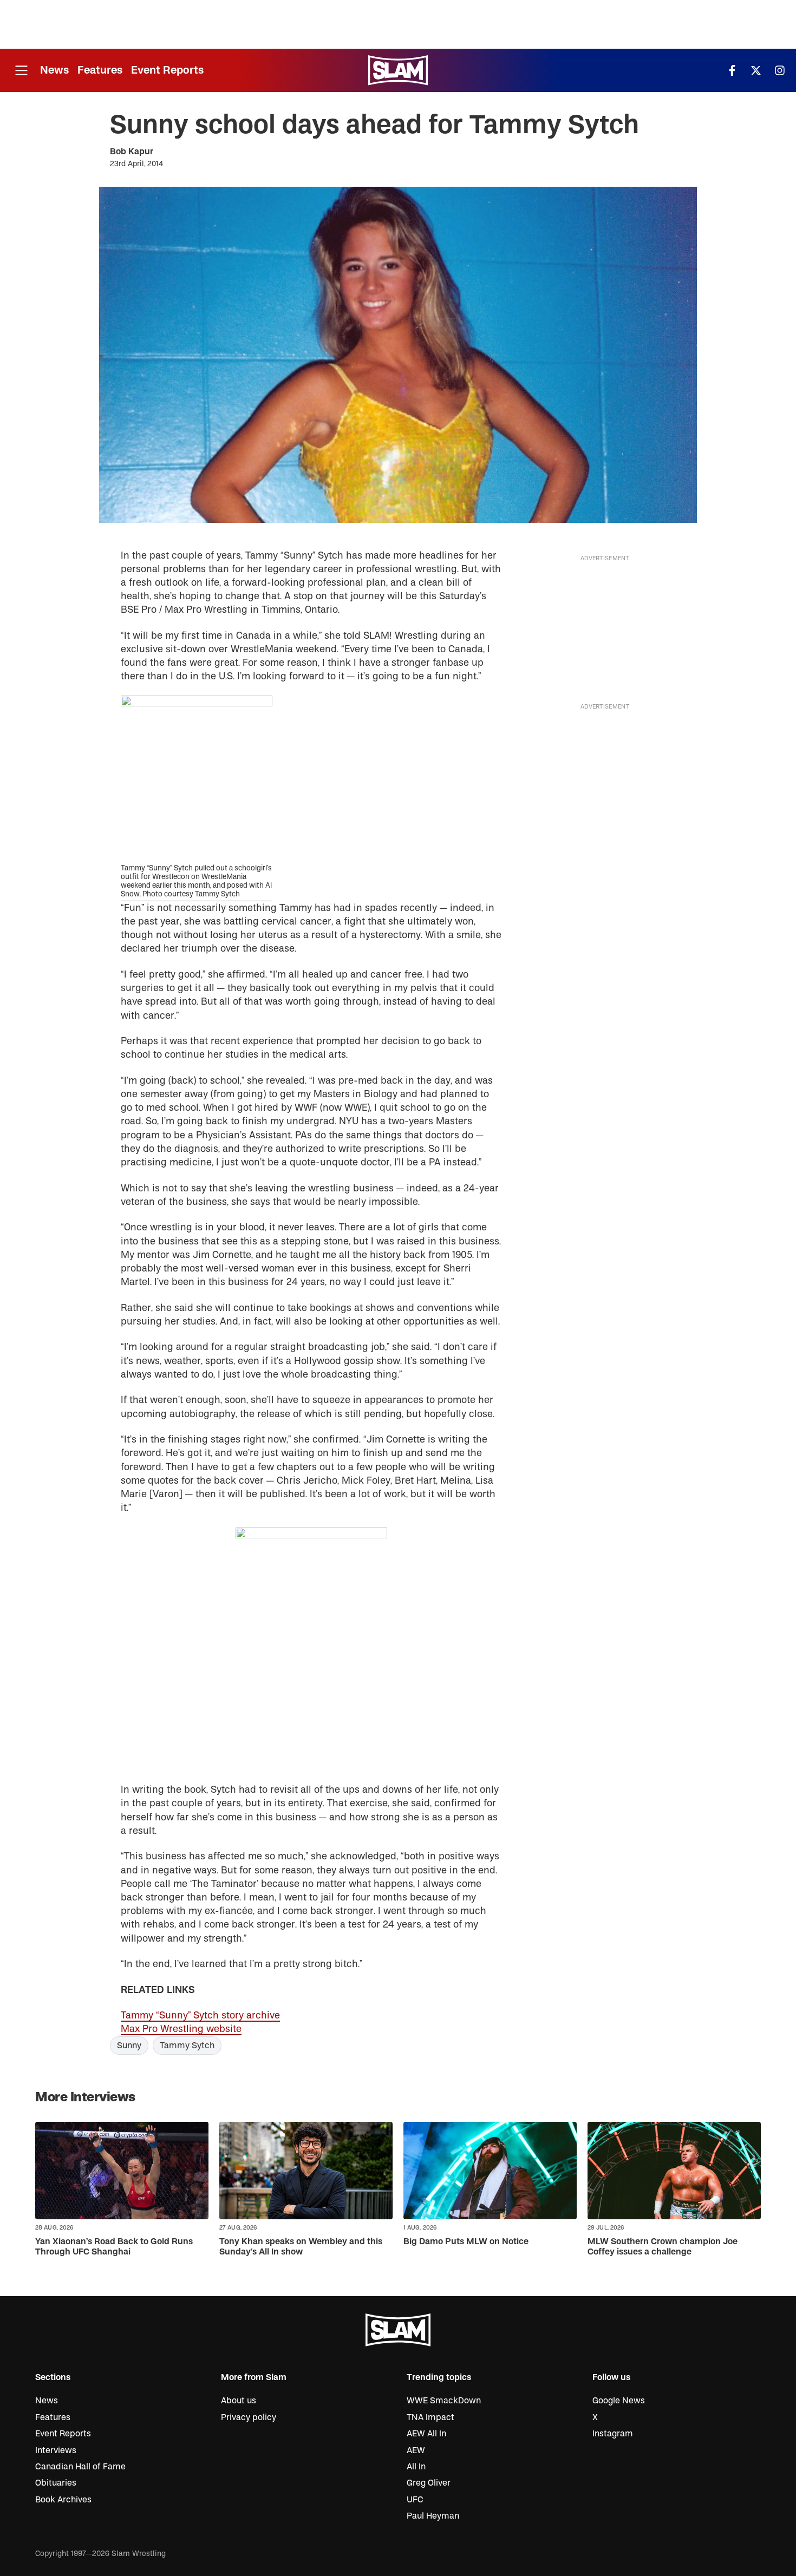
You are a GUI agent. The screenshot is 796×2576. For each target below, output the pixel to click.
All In (416, 2467)
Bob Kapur (132, 152)
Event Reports (167, 70)
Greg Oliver (429, 2483)
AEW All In (426, 2434)
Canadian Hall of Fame (80, 2467)
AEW (416, 2450)
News (54, 70)
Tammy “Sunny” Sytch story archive (200, 2015)
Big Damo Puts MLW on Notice (466, 2241)
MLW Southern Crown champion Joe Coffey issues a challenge (663, 2247)
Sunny (129, 2046)
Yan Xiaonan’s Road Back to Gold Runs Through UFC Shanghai (114, 2247)
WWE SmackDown (444, 2401)
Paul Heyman (433, 2516)
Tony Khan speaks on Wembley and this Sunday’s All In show (301, 2247)
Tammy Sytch (187, 2046)
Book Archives (63, 2500)
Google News (619, 2401)
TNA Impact (430, 2417)
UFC (415, 2500)
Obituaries (56, 2483)
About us (239, 2401)
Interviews (56, 2450)
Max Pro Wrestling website (181, 2029)
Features (100, 70)
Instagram (613, 2434)
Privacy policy (249, 2417)
